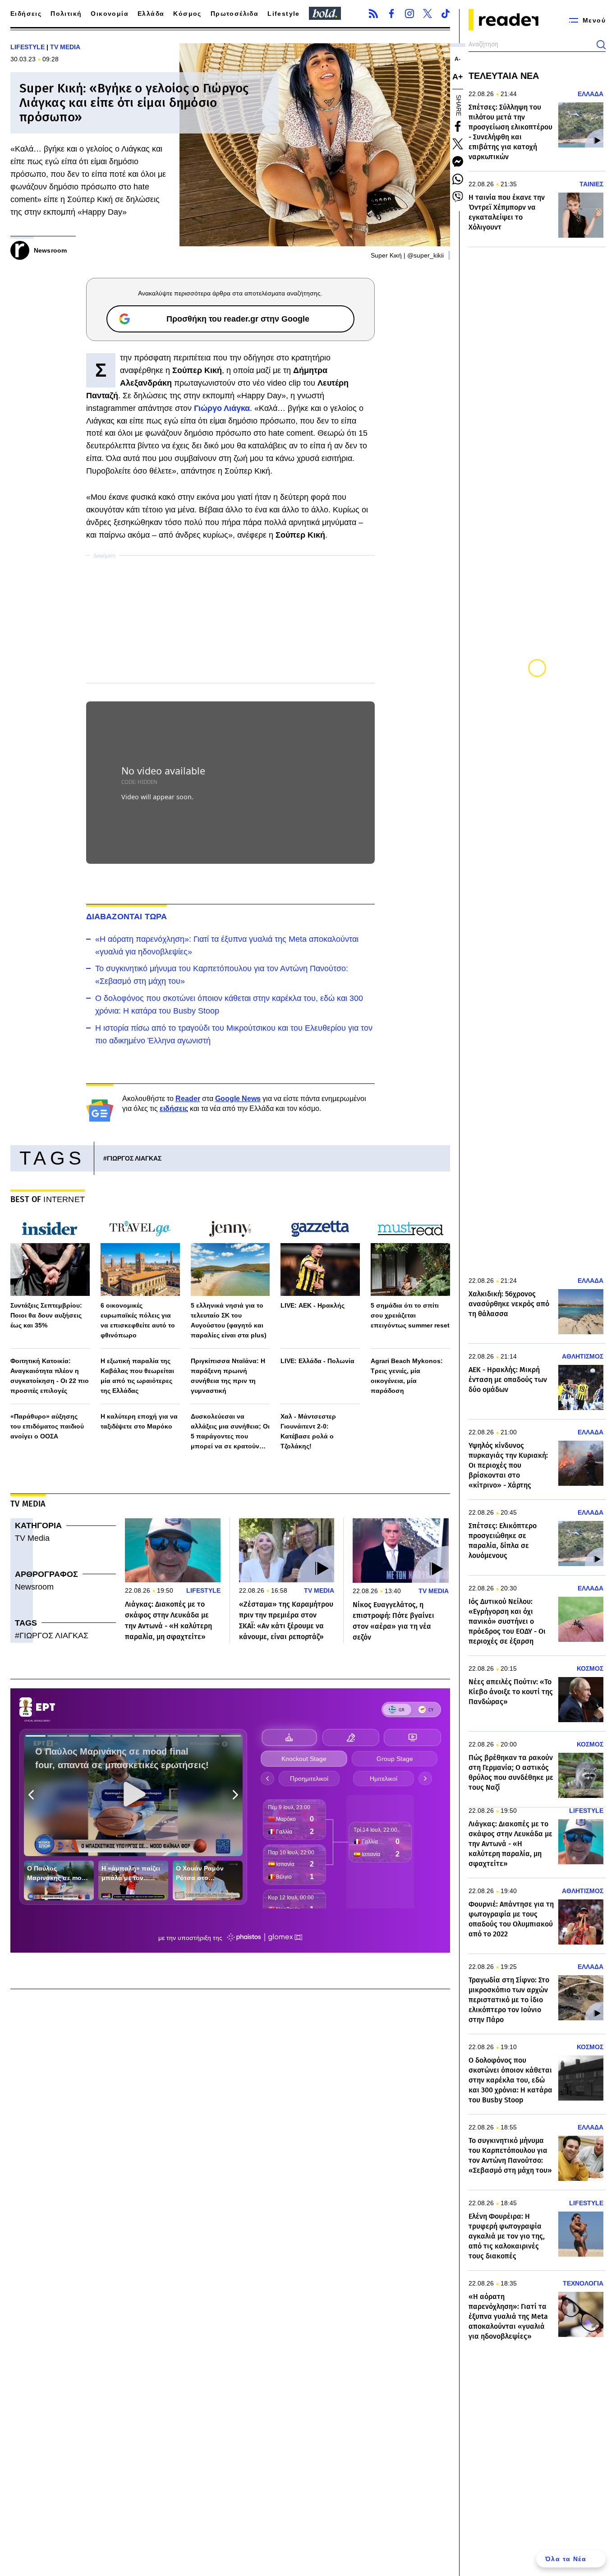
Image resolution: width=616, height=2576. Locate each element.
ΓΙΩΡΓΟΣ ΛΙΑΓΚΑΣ (134, 1158)
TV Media (32, 1538)
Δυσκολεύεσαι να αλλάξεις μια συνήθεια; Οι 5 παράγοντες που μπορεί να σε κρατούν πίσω (230, 1432)
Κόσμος (187, 14)
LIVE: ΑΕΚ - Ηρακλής (313, 1305)
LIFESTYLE (28, 47)
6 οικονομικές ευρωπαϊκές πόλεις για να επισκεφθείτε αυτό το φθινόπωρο (138, 1320)
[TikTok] (446, 14)
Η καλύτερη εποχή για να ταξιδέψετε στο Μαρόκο (139, 1421)
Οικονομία (110, 14)
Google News (238, 1099)
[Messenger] (458, 161)
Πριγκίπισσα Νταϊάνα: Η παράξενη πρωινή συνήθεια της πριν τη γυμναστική (228, 1376)
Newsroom (34, 1587)
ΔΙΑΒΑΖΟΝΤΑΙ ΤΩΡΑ (127, 917)
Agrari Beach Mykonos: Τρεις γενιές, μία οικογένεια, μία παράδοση (407, 1376)
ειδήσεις (174, 1108)
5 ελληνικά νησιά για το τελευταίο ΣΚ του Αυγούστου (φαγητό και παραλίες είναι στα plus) (229, 1320)
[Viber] (458, 197)
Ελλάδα (151, 14)
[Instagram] (409, 14)
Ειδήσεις (26, 14)
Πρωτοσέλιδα (234, 14)
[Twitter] (428, 14)
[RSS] (373, 14)
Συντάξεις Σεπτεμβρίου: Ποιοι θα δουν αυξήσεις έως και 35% (46, 1315)
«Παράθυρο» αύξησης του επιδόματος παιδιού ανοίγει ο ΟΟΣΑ (47, 1426)
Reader (188, 1099)
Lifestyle (284, 14)
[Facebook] (391, 14)
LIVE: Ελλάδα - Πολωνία (317, 1361)
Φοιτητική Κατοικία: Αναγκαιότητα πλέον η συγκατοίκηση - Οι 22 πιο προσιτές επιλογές (50, 1376)
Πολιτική (66, 14)
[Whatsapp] (458, 179)
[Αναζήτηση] (601, 45)
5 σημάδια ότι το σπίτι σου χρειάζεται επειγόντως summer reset (410, 1315)
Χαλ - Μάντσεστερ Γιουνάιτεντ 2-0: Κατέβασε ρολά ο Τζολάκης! (308, 1431)
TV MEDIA (65, 47)
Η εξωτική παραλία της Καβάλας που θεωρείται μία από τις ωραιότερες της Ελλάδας (137, 1376)
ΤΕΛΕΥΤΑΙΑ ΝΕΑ (504, 76)
